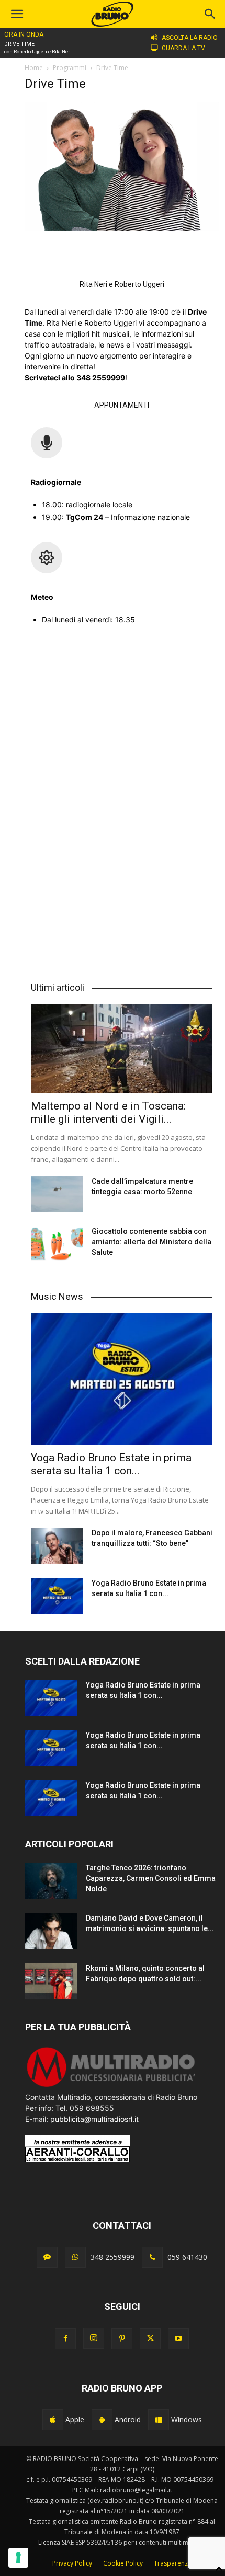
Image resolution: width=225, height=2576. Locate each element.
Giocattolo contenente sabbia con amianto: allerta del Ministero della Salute (151, 1242)
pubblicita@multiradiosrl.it (94, 2119)
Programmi (70, 68)
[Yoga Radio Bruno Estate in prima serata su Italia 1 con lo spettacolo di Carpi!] (122, 1379)
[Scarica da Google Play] (102, 2420)
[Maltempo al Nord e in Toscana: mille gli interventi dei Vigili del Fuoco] (122, 1048)
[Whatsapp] (75, 2257)
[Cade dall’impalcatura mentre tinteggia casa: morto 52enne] (57, 1194)
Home (34, 68)
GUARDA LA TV (183, 48)
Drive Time (19, 44)
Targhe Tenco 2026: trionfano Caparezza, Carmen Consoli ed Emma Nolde (151, 1878)
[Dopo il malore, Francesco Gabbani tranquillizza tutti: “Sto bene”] (57, 1546)
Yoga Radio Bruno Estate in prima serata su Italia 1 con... (111, 1464)
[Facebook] (65, 2339)
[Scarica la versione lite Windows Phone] (159, 2420)
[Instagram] (94, 2338)
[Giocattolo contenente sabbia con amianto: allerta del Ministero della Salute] (57, 1244)
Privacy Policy (72, 2563)
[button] (210, 14)
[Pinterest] (122, 2339)
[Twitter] (150, 2339)
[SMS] (47, 2257)
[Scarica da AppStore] (53, 2420)
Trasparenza (173, 2563)
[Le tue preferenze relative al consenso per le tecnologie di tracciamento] (18, 2558)
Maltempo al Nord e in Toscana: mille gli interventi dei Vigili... (108, 1112)
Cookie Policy (123, 2563)
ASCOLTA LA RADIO (190, 38)
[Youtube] (178, 2339)
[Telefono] (152, 2257)
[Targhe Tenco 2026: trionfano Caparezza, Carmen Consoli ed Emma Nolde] (51, 1881)
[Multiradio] (111, 2086)
